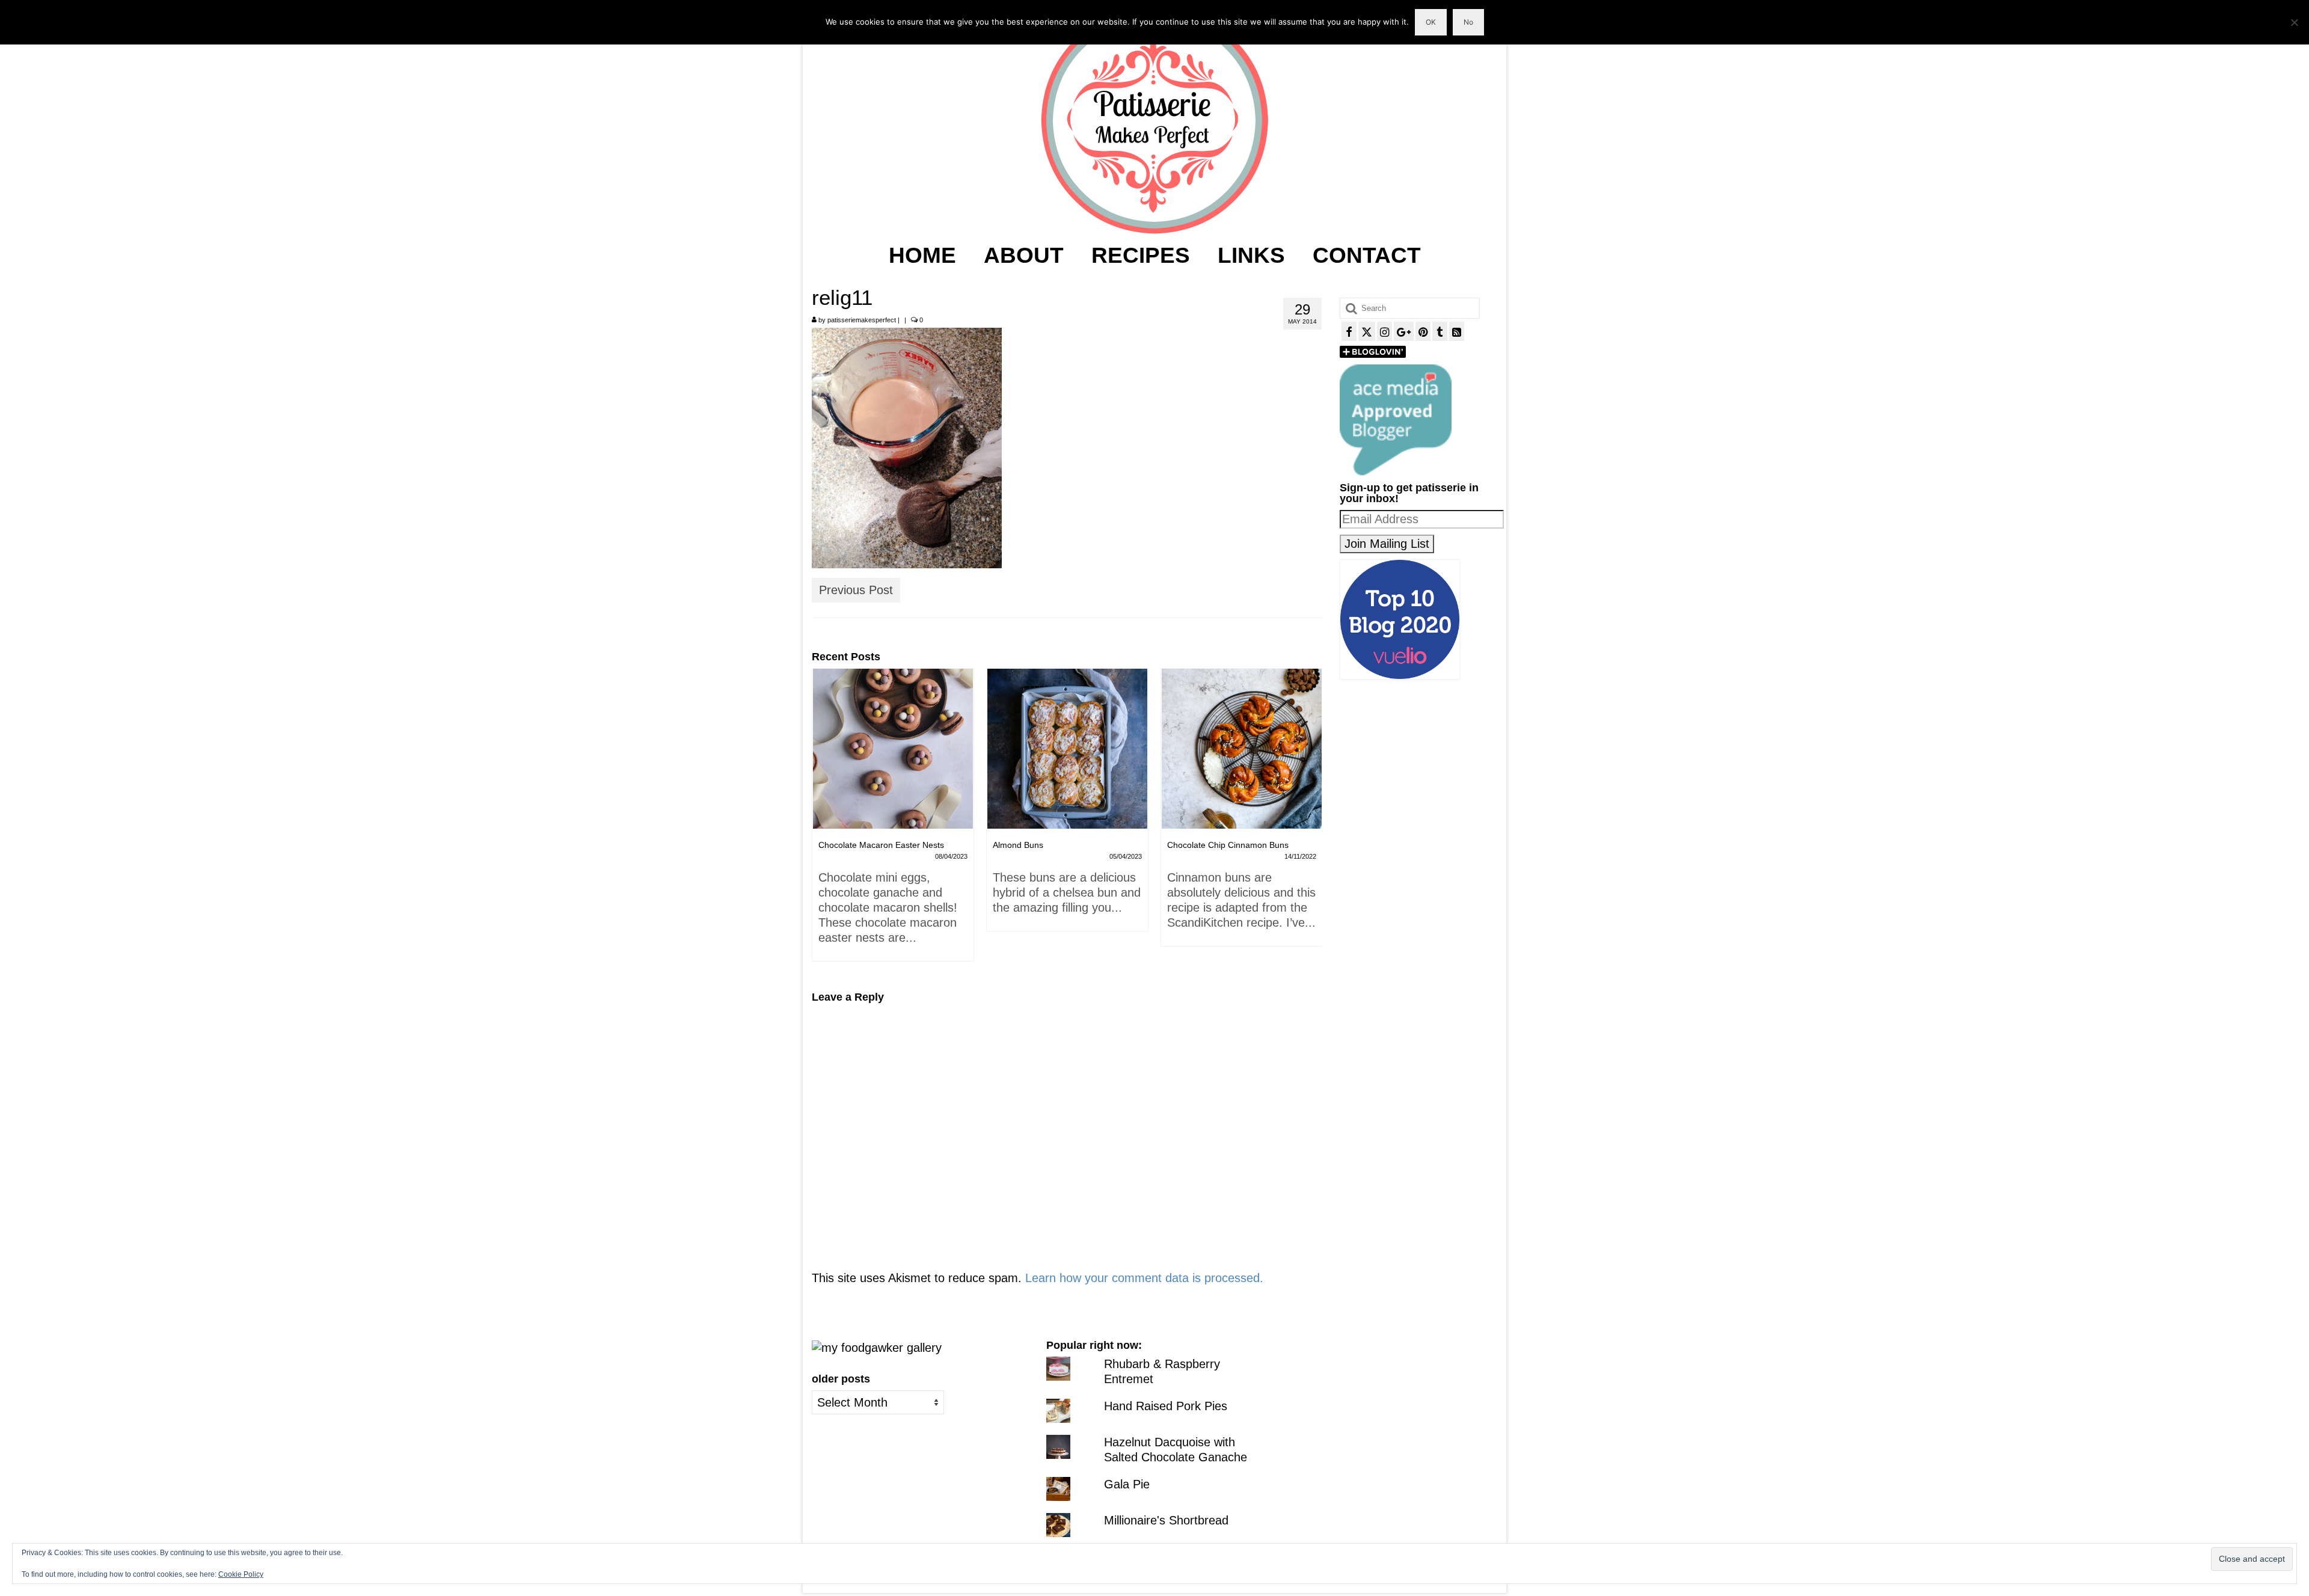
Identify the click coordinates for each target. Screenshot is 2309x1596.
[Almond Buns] (893, 749)
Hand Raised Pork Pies (1166, 1406)
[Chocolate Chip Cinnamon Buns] (1067, 749)
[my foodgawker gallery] (877, 1347)
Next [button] (1311, 821)
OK (1431, 22)
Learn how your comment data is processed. (1144, 1278)
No (1468, 22)
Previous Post (856, 590)
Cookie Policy (241, 1574)
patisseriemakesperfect (862, 320)
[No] (2294, 22)
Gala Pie (1127, 1484)
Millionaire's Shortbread (1166, 1520)
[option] (893, 806)
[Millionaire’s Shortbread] (1242, 749)
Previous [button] (822, 821)
